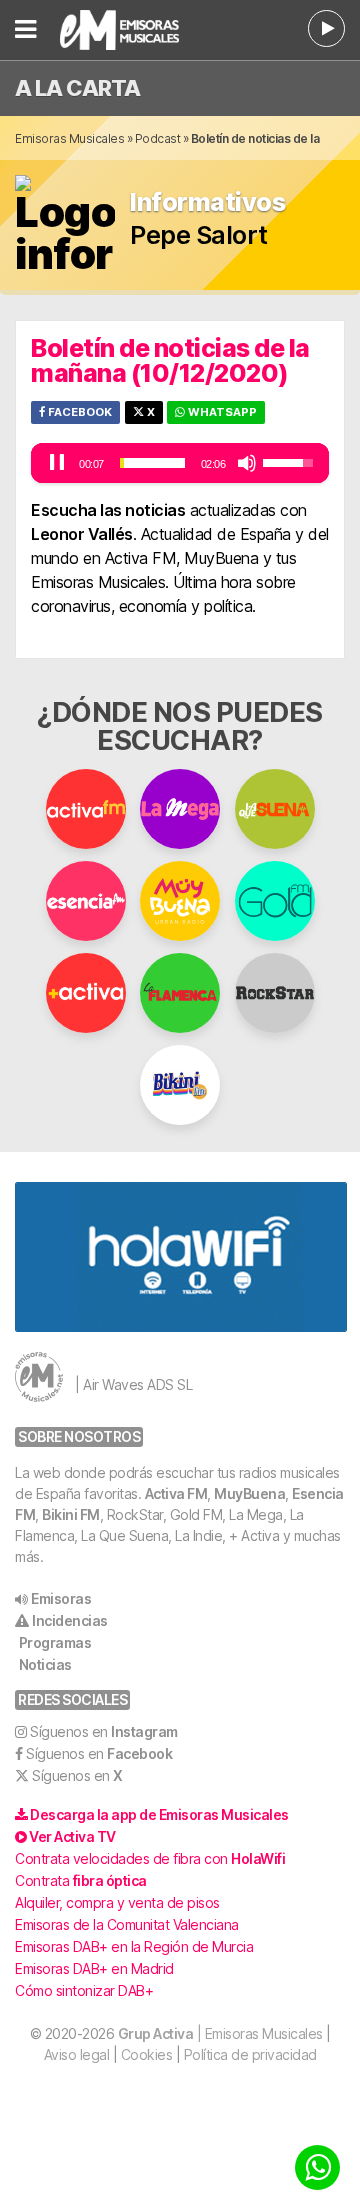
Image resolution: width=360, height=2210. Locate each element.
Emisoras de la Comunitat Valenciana (127, 1924)
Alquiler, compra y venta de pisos (117, 1902)
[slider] (152, 463)
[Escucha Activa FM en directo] (326, 28)
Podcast (158, 138)
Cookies (147, 2054)
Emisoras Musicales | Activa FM (129, 30)
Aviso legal (77, 2054)
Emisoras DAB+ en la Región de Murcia (134, 1946)
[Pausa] (57, 463)
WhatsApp (221, 412)
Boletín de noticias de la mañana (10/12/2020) (170, 360)
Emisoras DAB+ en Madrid (94, 1968)
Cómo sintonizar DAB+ (84, 1990)
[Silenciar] (247, 463)
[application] (180, 463)
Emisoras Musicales (69, 138)
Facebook (78, 412)
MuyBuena (249, 1493)
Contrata (81, 1880)
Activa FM (176, 1493)
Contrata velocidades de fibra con (150, 1858)
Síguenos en (104, 1731)
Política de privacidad (250, 2054)
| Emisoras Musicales (220, 2033)
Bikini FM (71, 1514)
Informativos (207, 202)
